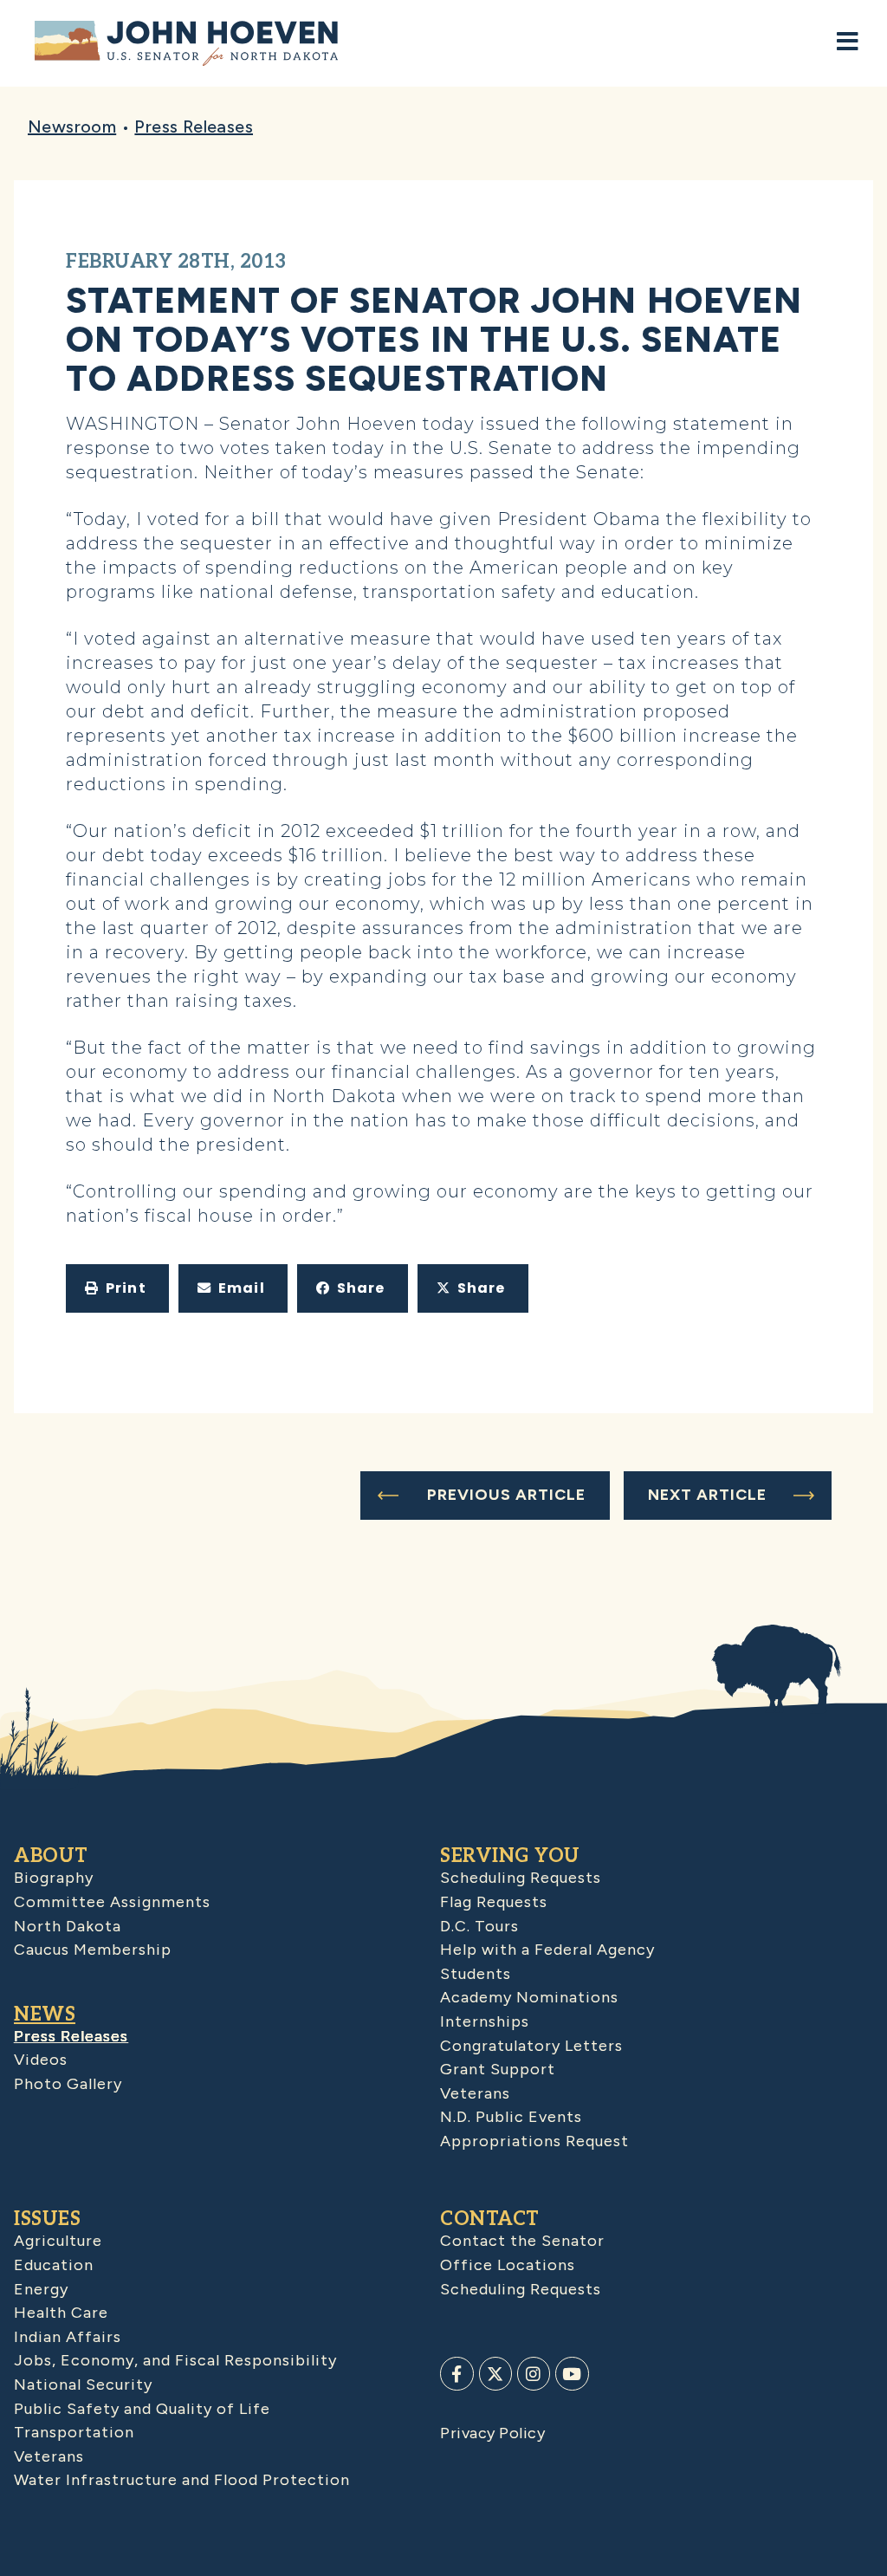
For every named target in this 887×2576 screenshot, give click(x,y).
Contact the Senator (522, 2241)
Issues (47, 2219)
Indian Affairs (68, 2337)
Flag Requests (494, 1902)
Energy (41, 2289)
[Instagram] (534, 2373)
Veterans (475, 2093)
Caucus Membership (93, 1950)
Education (54, 2265)
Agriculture (58, 2241)
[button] (117, 1288)
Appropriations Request (534, 2141)
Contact (490, 2219)
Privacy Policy (492, 2433)
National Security (83, 2385)
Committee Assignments (112, 1902)
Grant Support (498, 2069)
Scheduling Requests (521, 1878)
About (51, 1856)
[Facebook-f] (456, 2373)
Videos (41, 2060)
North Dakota (68, 1926)
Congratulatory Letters (531, 2046)
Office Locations (508, 2265)
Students (476, 1974)
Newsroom (72, 127)
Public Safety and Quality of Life (142, 2409)
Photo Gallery (68, 2084)
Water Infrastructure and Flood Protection (182, 2480)
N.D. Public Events (511, 2117)
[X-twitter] (495, 2373)
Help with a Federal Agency (547, 1950)
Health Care (61, 2313)
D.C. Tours (479, 1926)
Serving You (510, 1856)
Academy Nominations (529, 1997)
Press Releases (194, 127)
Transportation (74, 2432)
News (45, 2015)
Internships (485, 2021)
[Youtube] (572, 2373)
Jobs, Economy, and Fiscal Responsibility (175, 2360)
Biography (54, 1878)
